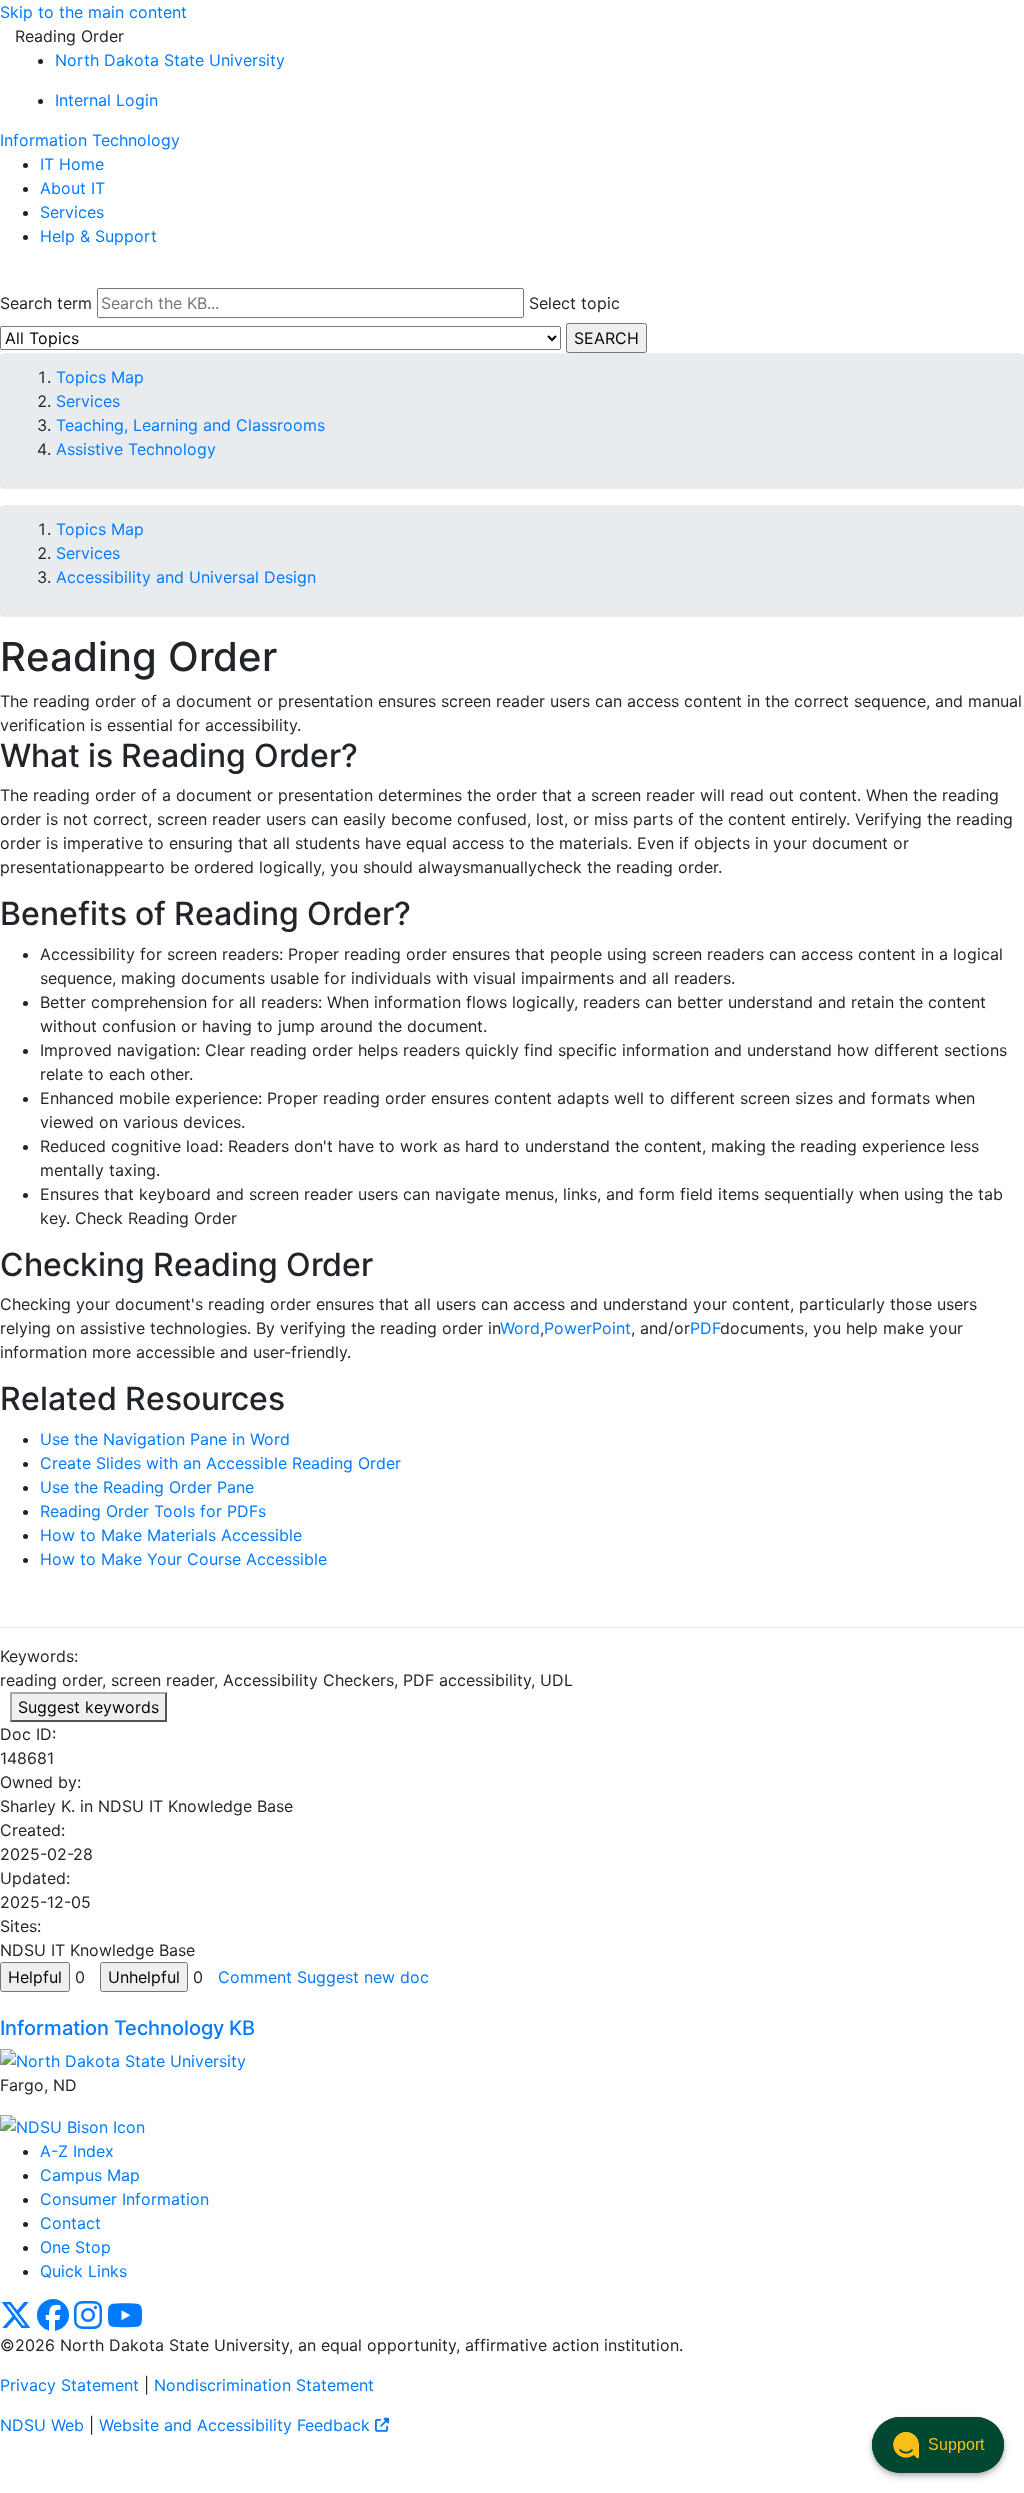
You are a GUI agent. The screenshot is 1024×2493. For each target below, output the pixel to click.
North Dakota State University (170, 60)
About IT (72, 188)
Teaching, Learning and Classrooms (190, 425)
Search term (46, 303)
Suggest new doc (363, 1977)
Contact (70, 2223)
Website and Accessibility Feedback (237, 2425)
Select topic (574, 303)
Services (72, 212)
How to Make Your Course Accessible (183, 1559)
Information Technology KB (127, 2028)
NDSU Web (42, 2425)
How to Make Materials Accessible (171, 1535)
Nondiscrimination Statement (264, 2385)
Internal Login (106, 100)
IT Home (72, 164)
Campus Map (90, 2175)
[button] (938, 2445)
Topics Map (100, 377)
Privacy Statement (69, 2385)
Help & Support (98, 236)
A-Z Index (77, 2151)
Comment (255, 1977)
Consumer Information (124, 2199)
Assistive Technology (136, 449)
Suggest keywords (88, 1707)
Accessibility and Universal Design (186, 577)
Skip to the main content (93, 12)
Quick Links (83, 2271)
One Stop (75, 2247)
